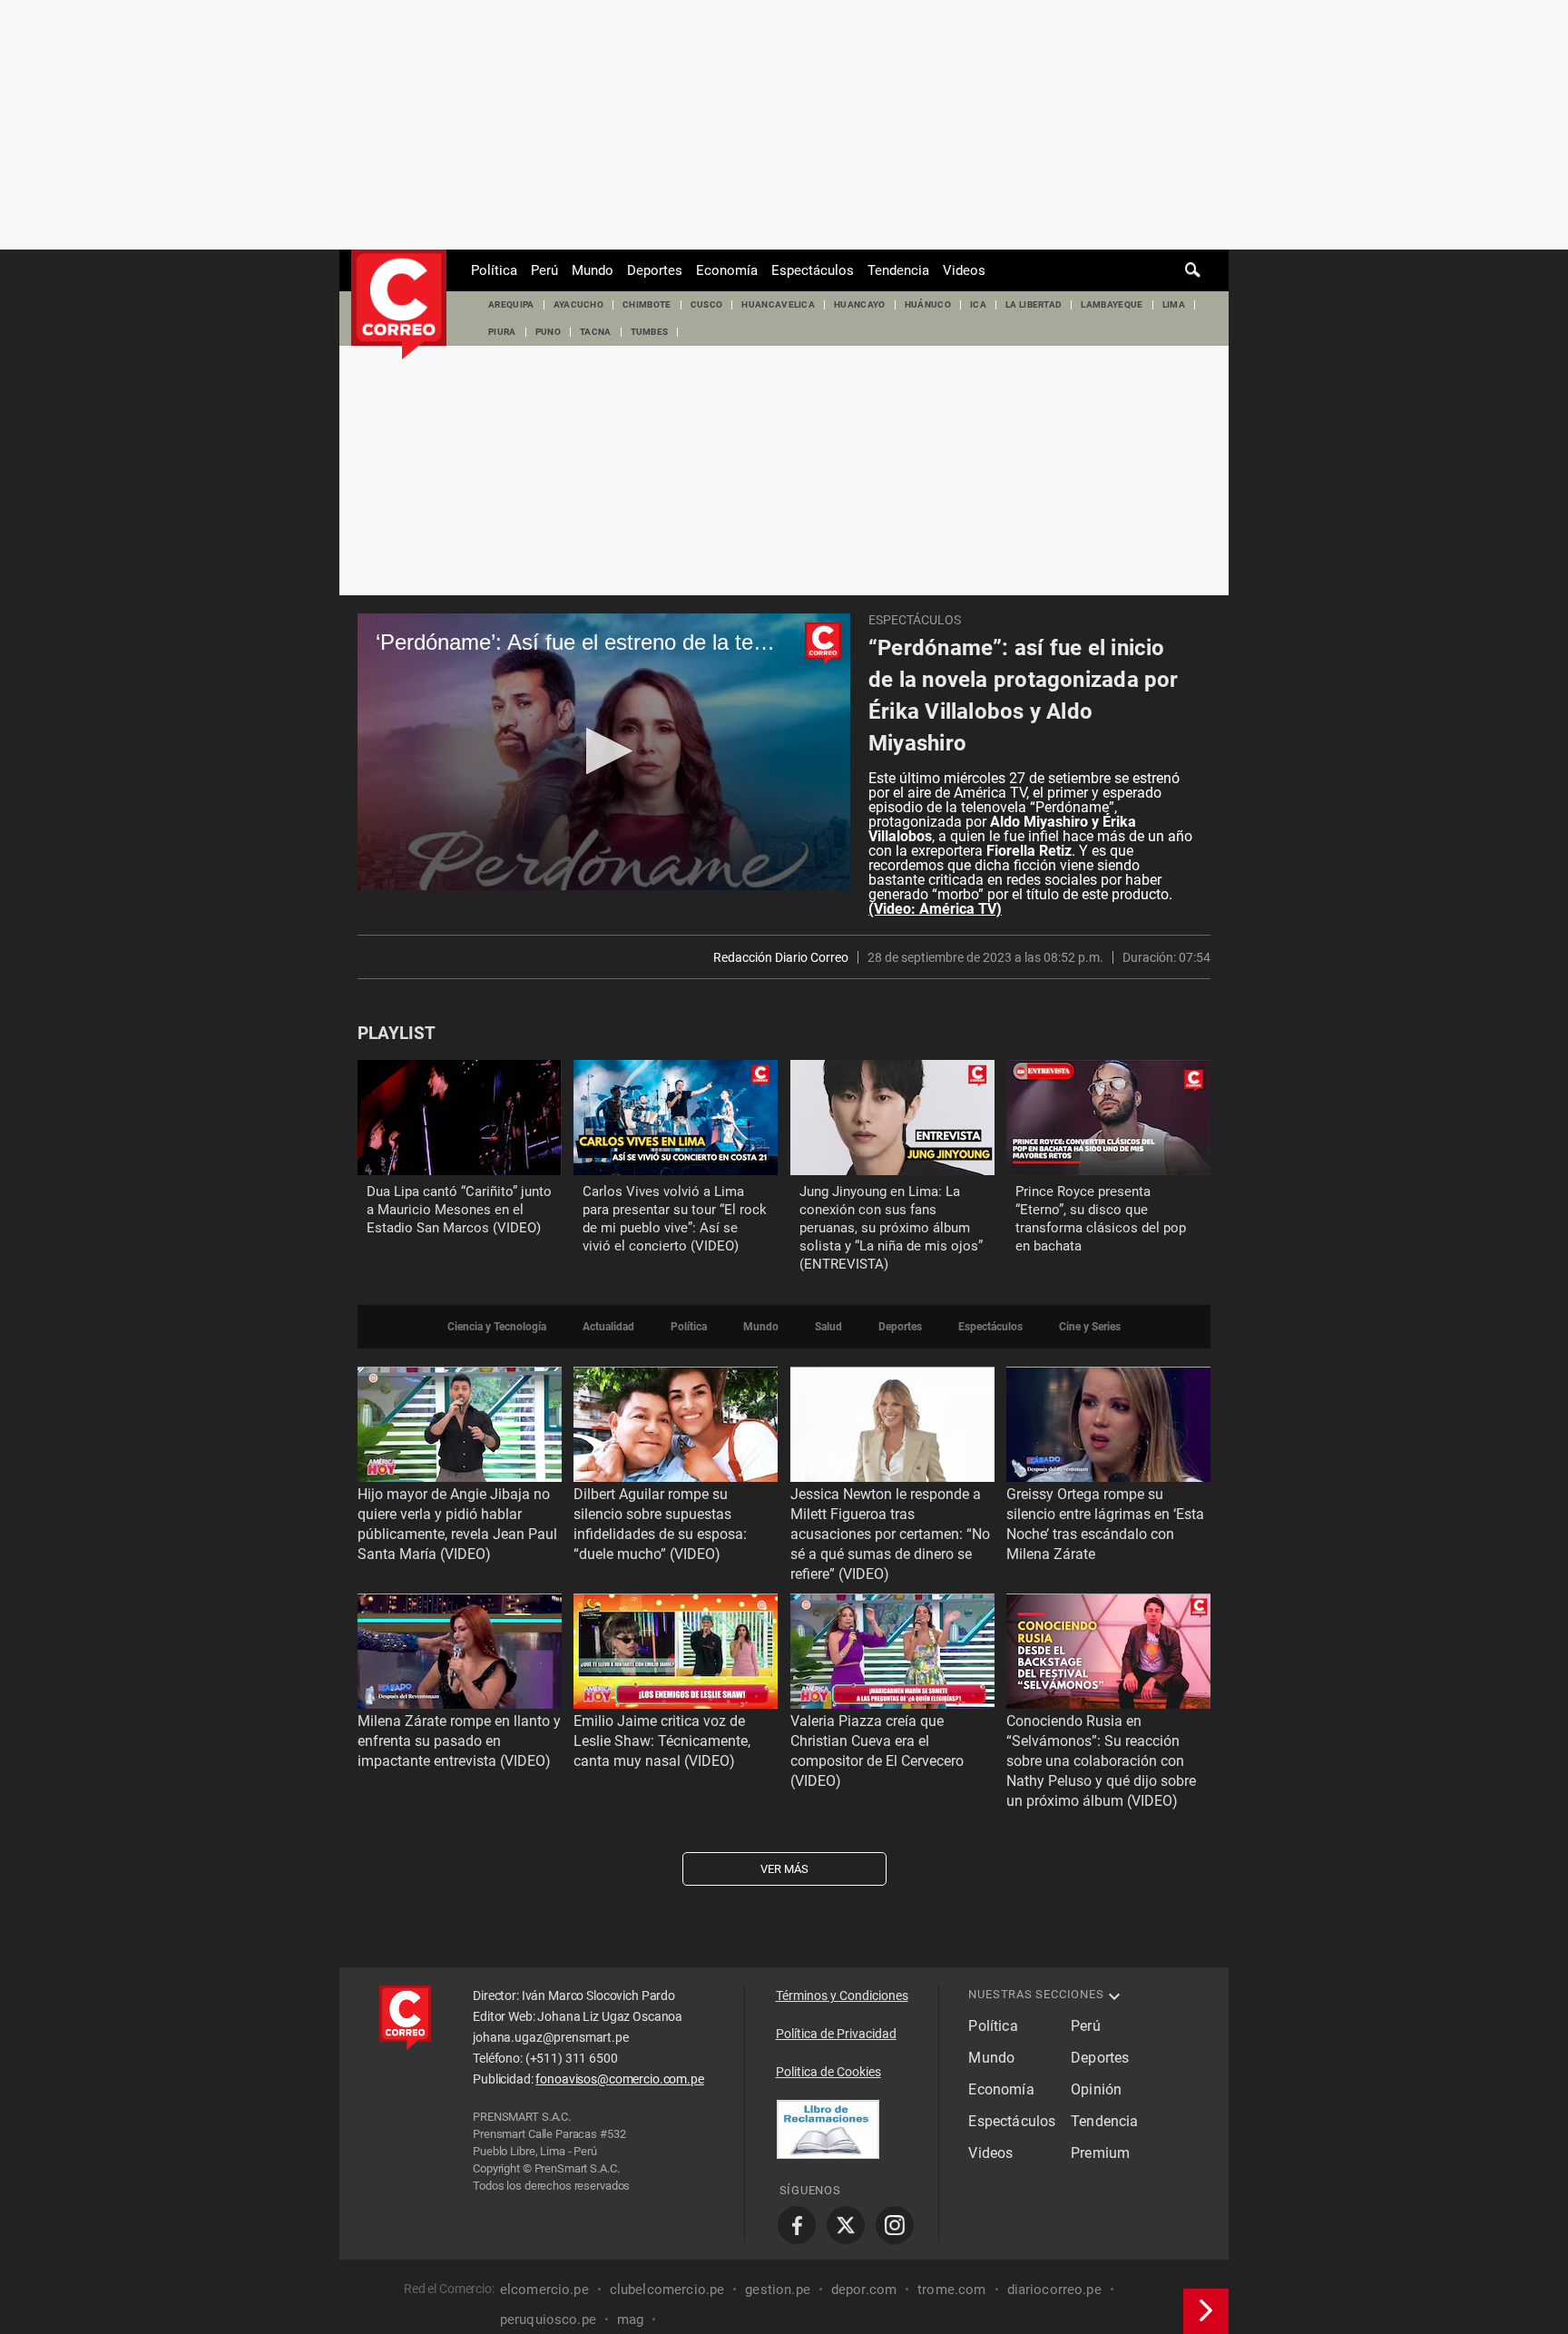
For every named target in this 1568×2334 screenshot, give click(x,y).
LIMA (1174, 304)
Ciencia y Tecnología (497, 1327)
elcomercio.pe (544, 2290)
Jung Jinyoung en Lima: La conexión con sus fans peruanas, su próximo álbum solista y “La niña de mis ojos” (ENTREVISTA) (891, 1228)
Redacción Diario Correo (781, 957)
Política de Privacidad (836, 2034)
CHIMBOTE (647, 304)
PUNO (548, 332)
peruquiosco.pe (548, 2319)
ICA (978, 304)
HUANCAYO (860, 304)
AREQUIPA (511, 304)
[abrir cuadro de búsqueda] (1193, 270)
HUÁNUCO (928, 304)
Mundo (593, 270)
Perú (544, 270)
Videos (964, 270)
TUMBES (650, 332)
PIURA (502, 332)
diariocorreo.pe (1054, 2290)
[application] (604, 752)
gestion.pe (778, 2290)
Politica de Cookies (828, 2072)
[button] (604, 751)
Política (494, 270)
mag (630, 2319)
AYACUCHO (579, 304)
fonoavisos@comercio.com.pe (619, 2079)
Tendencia (898, 270)
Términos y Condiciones (842, 1996)
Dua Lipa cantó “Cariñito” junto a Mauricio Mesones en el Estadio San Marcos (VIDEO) (459, 1210)
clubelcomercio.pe (667, 2290)
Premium (1100, 2153)
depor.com (864, 2290)
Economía (727, 270)
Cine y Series (1090, 1327)
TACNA (596, 332)
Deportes (655, 270)
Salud (828, 1327)
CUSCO (707, 304)
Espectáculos (813, 270)
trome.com (951, 2290)
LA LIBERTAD (1034, 304)
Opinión (1096, 2089)
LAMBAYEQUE (1112, 304)
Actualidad (608, 1327)
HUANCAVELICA (778, 304)
